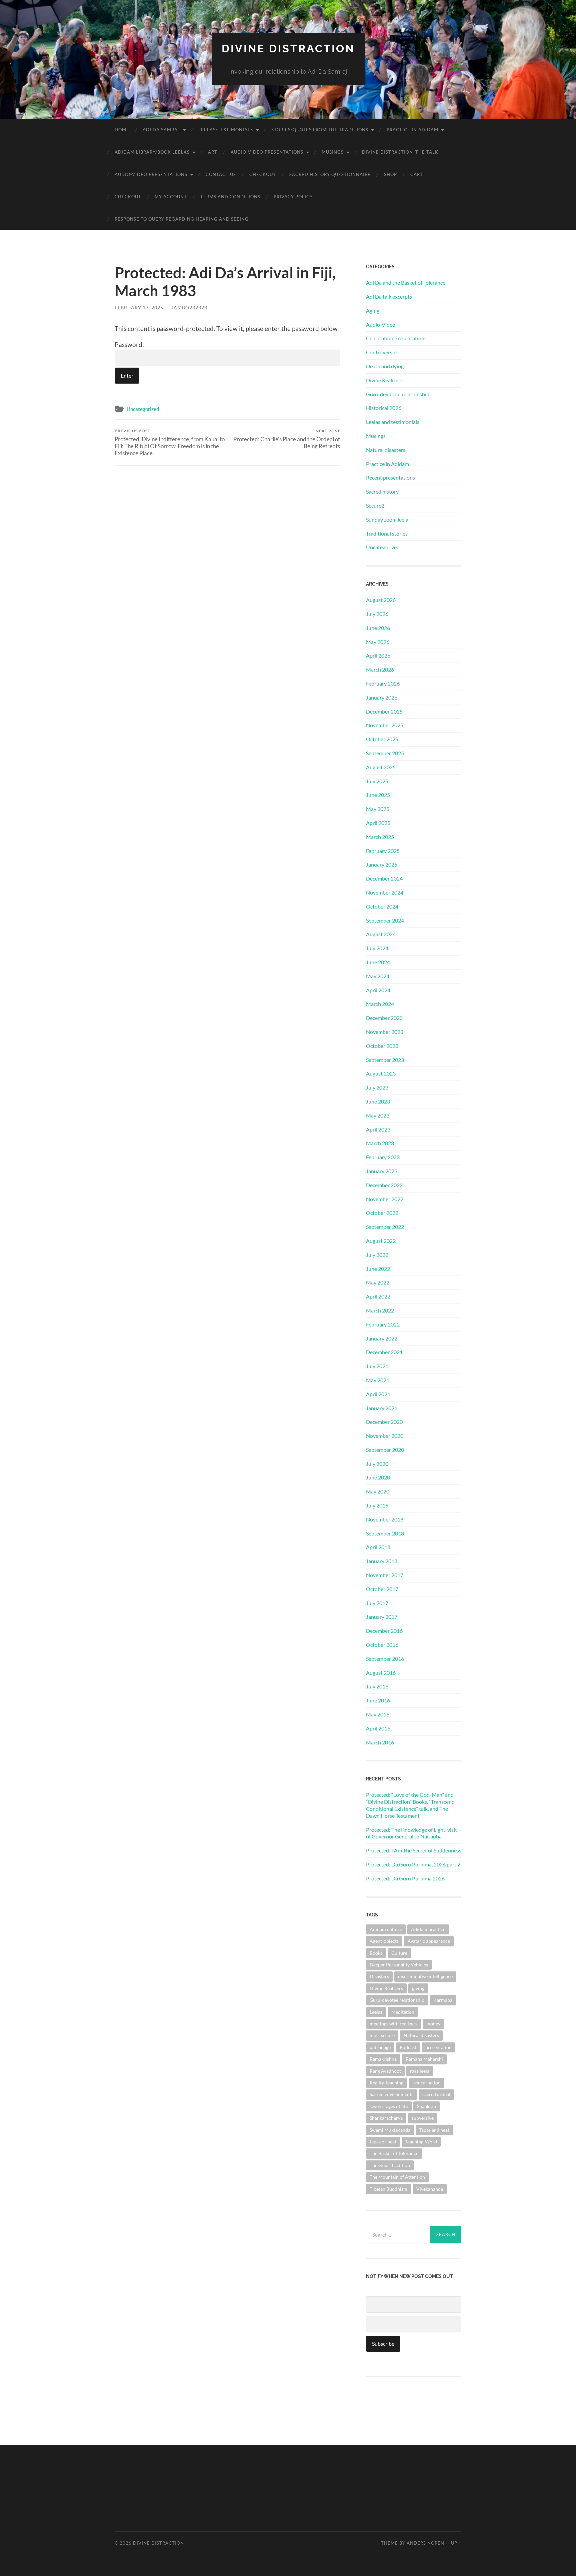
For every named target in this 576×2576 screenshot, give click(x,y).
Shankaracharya (386, 2118)
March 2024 (380, 1004)
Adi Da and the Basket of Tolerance (406, 282)
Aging (373, 310)
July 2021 (377, 1366)
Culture (399, 1953)
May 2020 (378, 1491)
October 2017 (382, 1589)
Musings (333, 152)
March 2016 (380, 1742)
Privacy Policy (293, 197)
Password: (129, 344)
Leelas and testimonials (393, 422)
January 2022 (382, 1338)
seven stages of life (389, 2106)
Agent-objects (384, 1941)
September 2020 (385, 1450)
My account (171, 197)
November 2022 (385, 1199)
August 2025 (381, 767)
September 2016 (385, 1659)
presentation (438, 2047)
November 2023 (385, 1032)
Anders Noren (425, 2543)
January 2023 (382, 1171)
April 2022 (378, 1296)
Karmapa (443, 2000)
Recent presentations (390, 477)
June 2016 (378, 1700)
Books (376, 1953)
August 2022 (381, 1241)
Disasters (379, 1976)
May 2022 (378, 1282)
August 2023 (381, 1073)
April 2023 (378, 1129)
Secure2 (375, 505)
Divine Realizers (384, 380)
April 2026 (378, 655)
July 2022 (377, 1255)
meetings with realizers (393, 2024)
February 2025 (383, 851)
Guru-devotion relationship (398, 394)
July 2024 (377, 948)
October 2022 (382, 1213)
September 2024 (385, 920)
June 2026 (378, 628)
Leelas (376, 2012)
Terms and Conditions (230, 197)
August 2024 (381, 934)
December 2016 (384, 1631)
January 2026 (382, 697)
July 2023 (377, 1087)
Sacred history (382, 491)
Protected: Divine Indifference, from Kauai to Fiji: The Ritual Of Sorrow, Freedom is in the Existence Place (170, 442)
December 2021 (384, 1352)
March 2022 (380, 1310)
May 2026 (378, 642)
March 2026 (380, 669)
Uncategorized (143, 409)
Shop (390, 174)
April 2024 (378, 990)
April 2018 (378, 1547)
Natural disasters (386, 450)
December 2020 (384, 1422)
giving (418, 1988)
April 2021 (378, 1394)
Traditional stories (387, 533)
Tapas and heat (434, 2130)
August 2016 (381, 1673)
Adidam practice (428, 1929)
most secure (382, 2035)
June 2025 (378, 795)
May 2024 (378, 976)
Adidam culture (386, 1929)
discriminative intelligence (425, 1976)
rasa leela (420, 2071)
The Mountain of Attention (397, 2177)
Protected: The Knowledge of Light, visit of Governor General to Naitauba (411, 1833)
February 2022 (383, 1324)
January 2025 (382, 864)
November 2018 (385, 1519)
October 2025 (382, 739)
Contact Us (221, 174)
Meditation (403, 2012)
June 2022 (378, 1269)
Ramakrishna (383, 2059)
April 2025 (378, 823)
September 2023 (385, 1060)
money (433, 2024)
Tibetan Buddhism (388, 2189)
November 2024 (385, 892)
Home (122, 130)
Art (213, 152)
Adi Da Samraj (161, 130)
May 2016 (378, 1714)
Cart (417, 174)
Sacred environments (391, 2094)
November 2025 (385, 725)
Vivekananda (430, 2189)
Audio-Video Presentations (267, 152)
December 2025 (384, 711)
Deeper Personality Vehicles (399, 1965)
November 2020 (385, 1436)
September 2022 (385, 1227)
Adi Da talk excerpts (389, 296)
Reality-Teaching (386, 2083)
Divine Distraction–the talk (400, 152)
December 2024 (384, 878)
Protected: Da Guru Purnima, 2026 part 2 (413, 1864)
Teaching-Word (421, 2142)
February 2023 (383, 1157)
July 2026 (377, 614)
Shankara (426, 2106)
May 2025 (378, 809)
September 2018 (385, 1533)
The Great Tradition (390, 2165)
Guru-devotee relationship (397, 2000)
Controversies (382, 352)
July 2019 (377, 1505)
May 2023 (378, 1115)
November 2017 (385, 1575)
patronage (380, 2047)
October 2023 (382, 1046)
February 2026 (383, 683)
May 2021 (378, 1380)
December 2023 (384, 1018)
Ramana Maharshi (424, 2059)
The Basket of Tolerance (394, 2153)
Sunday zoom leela (387, 519)
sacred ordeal (436, 2094)
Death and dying (385, 366)
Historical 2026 (384, 408)
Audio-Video (381, 324)
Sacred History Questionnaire (330, 174)
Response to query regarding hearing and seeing (182, 219)
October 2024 (382, 906)
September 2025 (385, 753)
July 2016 (377, 1686)
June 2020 (378, 1477)
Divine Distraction (288, 48)
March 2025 (380, 837)
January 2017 (382, 1617)
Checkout (263, 174)
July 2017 (377, 1603)
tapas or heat (383, 2142)
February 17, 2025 (139, 307)
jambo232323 (189, 307)
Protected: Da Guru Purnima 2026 (405, 1878)
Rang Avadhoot (385, 2071)
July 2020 (377, 1464)
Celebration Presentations (396, 338)
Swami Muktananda (390, 2130)
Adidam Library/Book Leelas (152, 152)
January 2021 (382, 1408)
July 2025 (377, 781)
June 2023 (378, 1101)
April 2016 (378, 1728)
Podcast (408, 2047)
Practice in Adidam (412, 130)
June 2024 (378, 962)
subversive (423, 2118)
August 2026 (381, 600)
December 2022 (384, 1185)
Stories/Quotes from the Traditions (320, 130)
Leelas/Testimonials (226, 130)
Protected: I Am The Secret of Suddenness (414, 1850)
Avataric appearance (429, 1941)
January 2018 (382, 1561)
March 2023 (380, 1143)
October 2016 (382, 1645)
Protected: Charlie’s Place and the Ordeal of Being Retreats (287, 439)
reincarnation (426, 2083)
